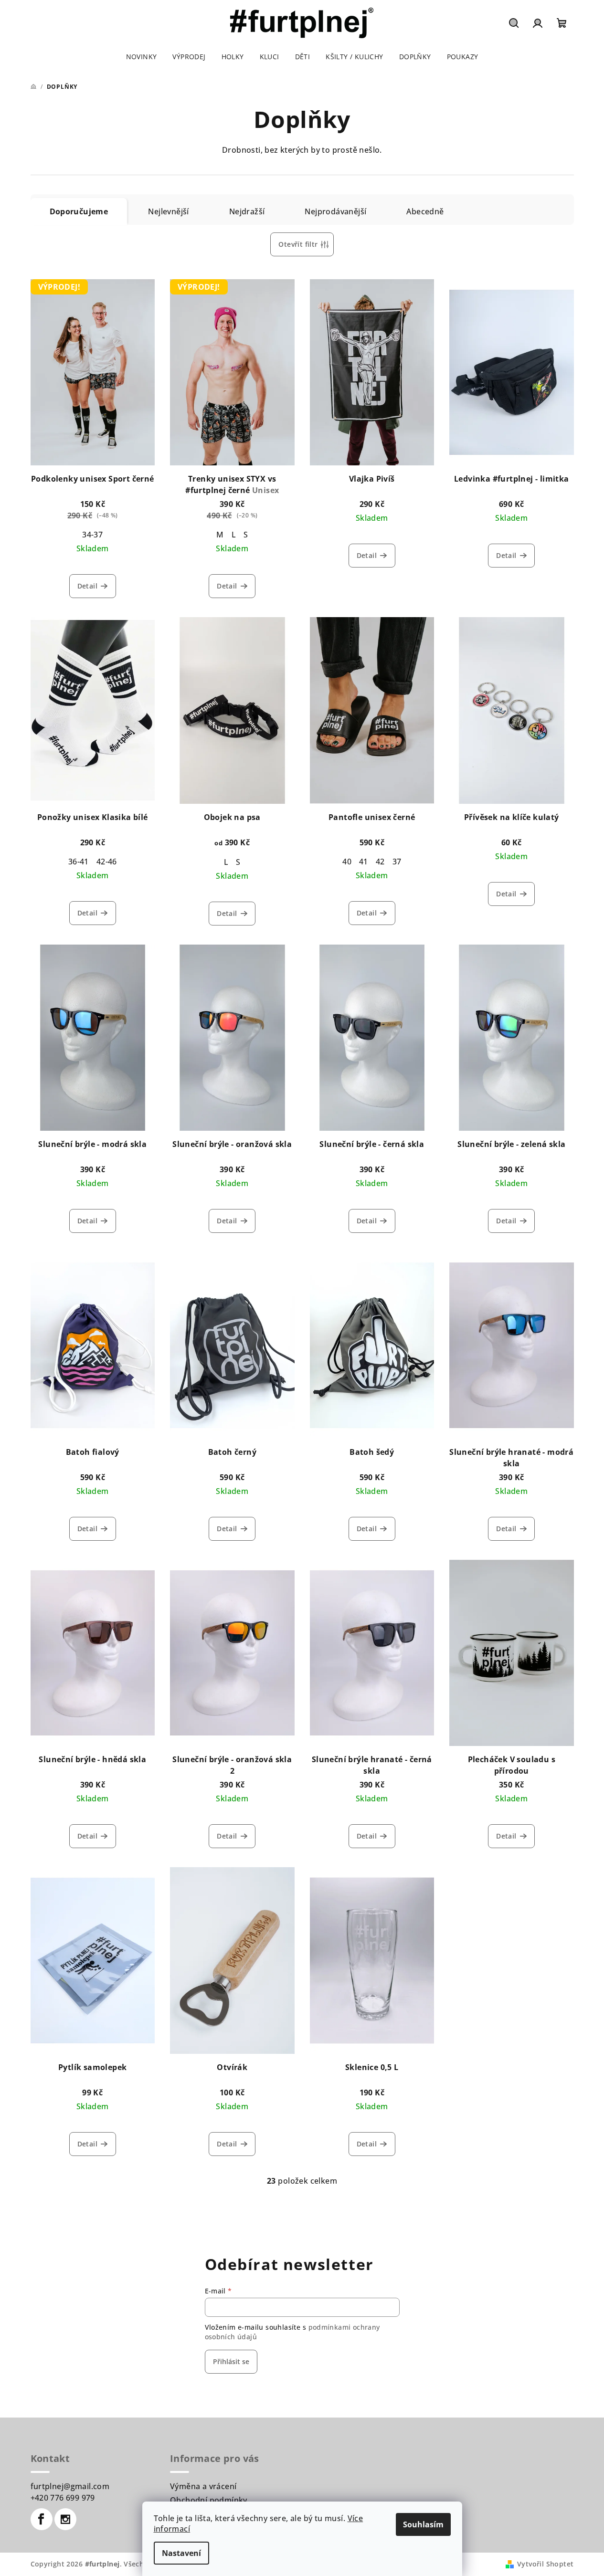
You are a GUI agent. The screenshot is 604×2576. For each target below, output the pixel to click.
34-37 (92, 535)
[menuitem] (142, 57)
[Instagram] (65, 2519)
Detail (87, 586)
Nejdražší (247, 211)
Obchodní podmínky (209, 2500)
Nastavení (181, 2553)
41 (364, 862)
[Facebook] (42, 2519)
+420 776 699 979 (63, 2498)
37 (397, 862)
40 (347, 862)
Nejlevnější (168, 211)
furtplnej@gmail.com (70, 2486)
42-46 (107, 862)
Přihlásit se (231, 2361)
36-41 (79, 862)
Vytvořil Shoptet (545, 2564)
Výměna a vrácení (203, 2486)
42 (380, 862)
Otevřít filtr (298, 244)
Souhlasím (423, 2524)
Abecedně (425, 211)
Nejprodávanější (335, 211)
